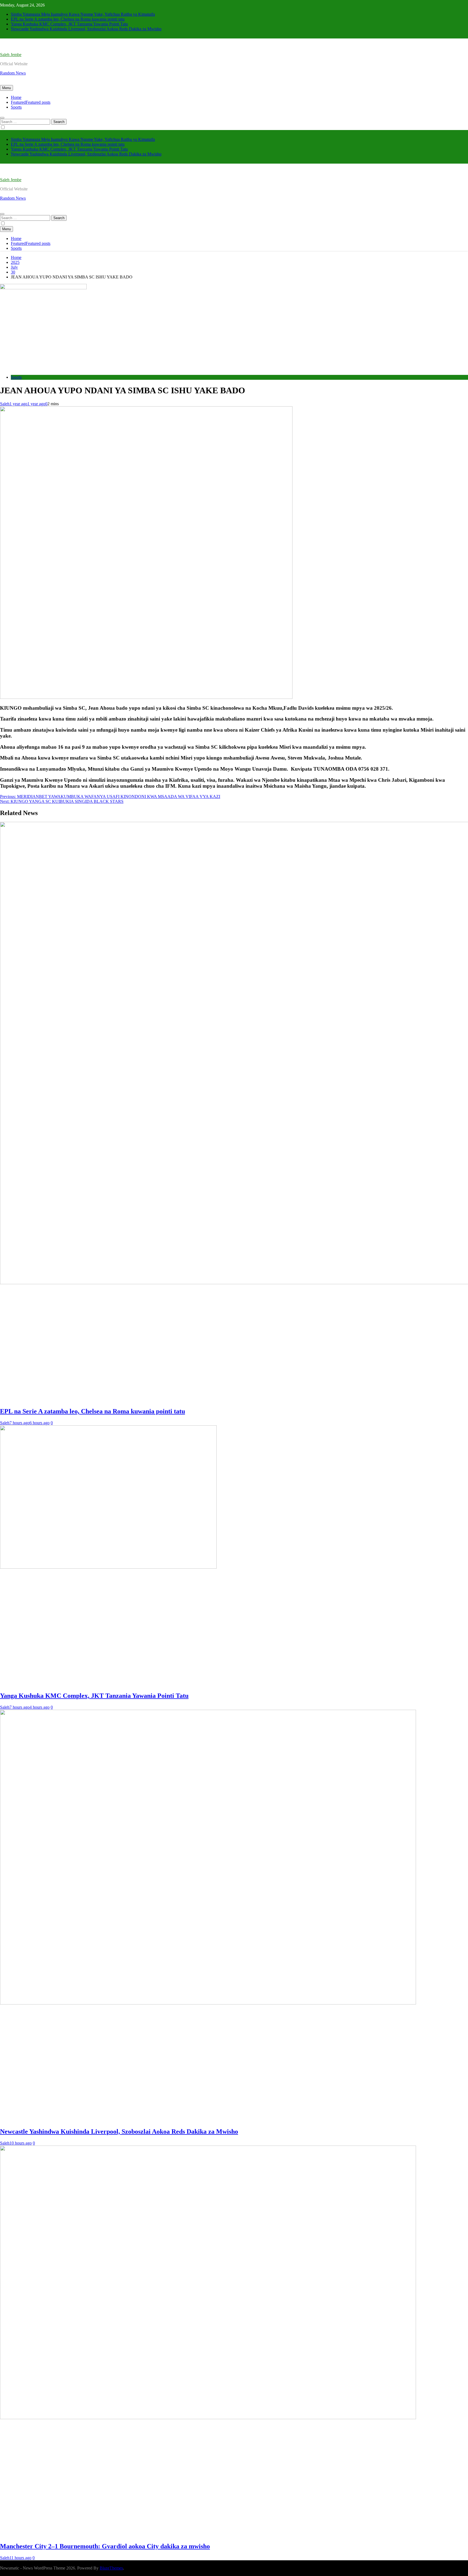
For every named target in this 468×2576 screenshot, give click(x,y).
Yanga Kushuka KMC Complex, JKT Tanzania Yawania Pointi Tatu (69, 24)
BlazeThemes (111, 2568)
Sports (16, 107)
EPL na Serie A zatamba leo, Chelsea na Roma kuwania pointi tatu (68, 19)
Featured (31, 102)
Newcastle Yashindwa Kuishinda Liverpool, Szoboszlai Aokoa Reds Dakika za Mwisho (86, 29)
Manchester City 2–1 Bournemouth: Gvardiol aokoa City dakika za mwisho (105, 2546)
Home (16, 97)
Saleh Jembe (11, 55)
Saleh (5, 404)
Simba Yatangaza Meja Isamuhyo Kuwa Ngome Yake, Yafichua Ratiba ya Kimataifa (83, 14)
